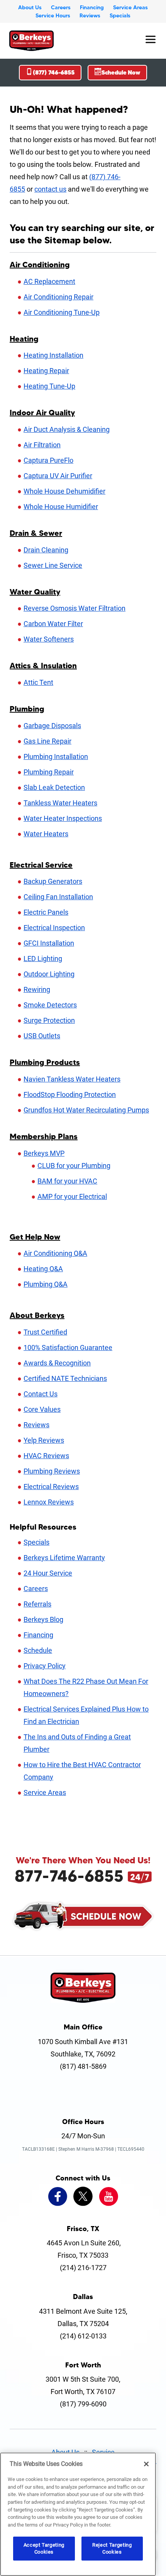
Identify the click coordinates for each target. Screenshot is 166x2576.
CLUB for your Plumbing (74, 1166)
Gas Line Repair (47, 741)
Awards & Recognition (57, 1363)
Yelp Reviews (44, 1440)
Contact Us (41, 1394)
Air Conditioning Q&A (55, 1253)
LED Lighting (43, 959)
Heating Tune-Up (49, 386)
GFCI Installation (49, 943)
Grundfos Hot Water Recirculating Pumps (86, 1110)
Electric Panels (46, 912)
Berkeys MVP (44, 1153)
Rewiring (37, 989)
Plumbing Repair (49, 772)
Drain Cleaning (46, 550)
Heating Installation (53, 355)
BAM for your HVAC (67, 1181)
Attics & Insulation (43, 666)
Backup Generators (53, 881)
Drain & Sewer (36, 533)
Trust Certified (45, 1332)
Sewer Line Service (53, 565)
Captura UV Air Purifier (58, 476)
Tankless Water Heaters (60, 803)
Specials (120, 15)
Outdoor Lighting (49, 974)
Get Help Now (35, 1237)
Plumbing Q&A (46, 1284)
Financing (92, 7)
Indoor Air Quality (42, 413)
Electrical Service (41, 865)
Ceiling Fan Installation (58, 897)
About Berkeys (37, 1315)
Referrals (37, 1604)
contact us (50, 189)
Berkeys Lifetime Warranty (64, 1558)
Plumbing (27, 709)
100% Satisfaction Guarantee (68, 1347)
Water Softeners (49, 639)
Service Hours (53, 15)
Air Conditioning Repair (58, 297)
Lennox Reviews (49, 1502)
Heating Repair (46, 371)
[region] (78, 2514)
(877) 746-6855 (54, 72)
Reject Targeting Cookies (112, 2548)
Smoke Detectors (50, 1005)
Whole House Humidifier (61, 507)
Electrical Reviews (51, 1487)
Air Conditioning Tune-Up (62, 312)
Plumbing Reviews (52, 1471)
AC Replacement (49, 281)
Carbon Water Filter (53, 624)
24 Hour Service (48, 1573)
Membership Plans (44, 1136)
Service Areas (130, 7)
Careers (61, 7)
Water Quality (35, 592)
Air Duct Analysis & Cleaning (67, 429)
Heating (24, 339)
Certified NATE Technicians (65, 1378)
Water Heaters (46, 834)
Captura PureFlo (48, 460)
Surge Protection (49, 1020)
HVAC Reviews (46, 1456)
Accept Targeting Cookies (44, 2548)
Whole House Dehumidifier (64, 491)
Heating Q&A (43, 1269)
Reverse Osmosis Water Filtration (75, 608)
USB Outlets (42, 1036)
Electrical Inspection (54, 928)
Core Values (42, 1409)
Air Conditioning (40, 265)
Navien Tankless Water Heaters (72, 1079)
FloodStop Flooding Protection (70, 1094)
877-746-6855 (69, 1876)
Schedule (38, 1650)
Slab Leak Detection (54, 787)
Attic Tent (38, 682)
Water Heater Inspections (63, 818)
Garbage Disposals (52, 726)
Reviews (90, 15)
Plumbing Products (45, 1062)
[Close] (146, 2464)
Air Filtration (42, 445)
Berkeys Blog (43, 1619)
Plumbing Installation (56, 756)
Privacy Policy (45, 1666)
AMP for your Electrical (72, 1196)
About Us (30, 7)
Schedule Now (121, 72)
